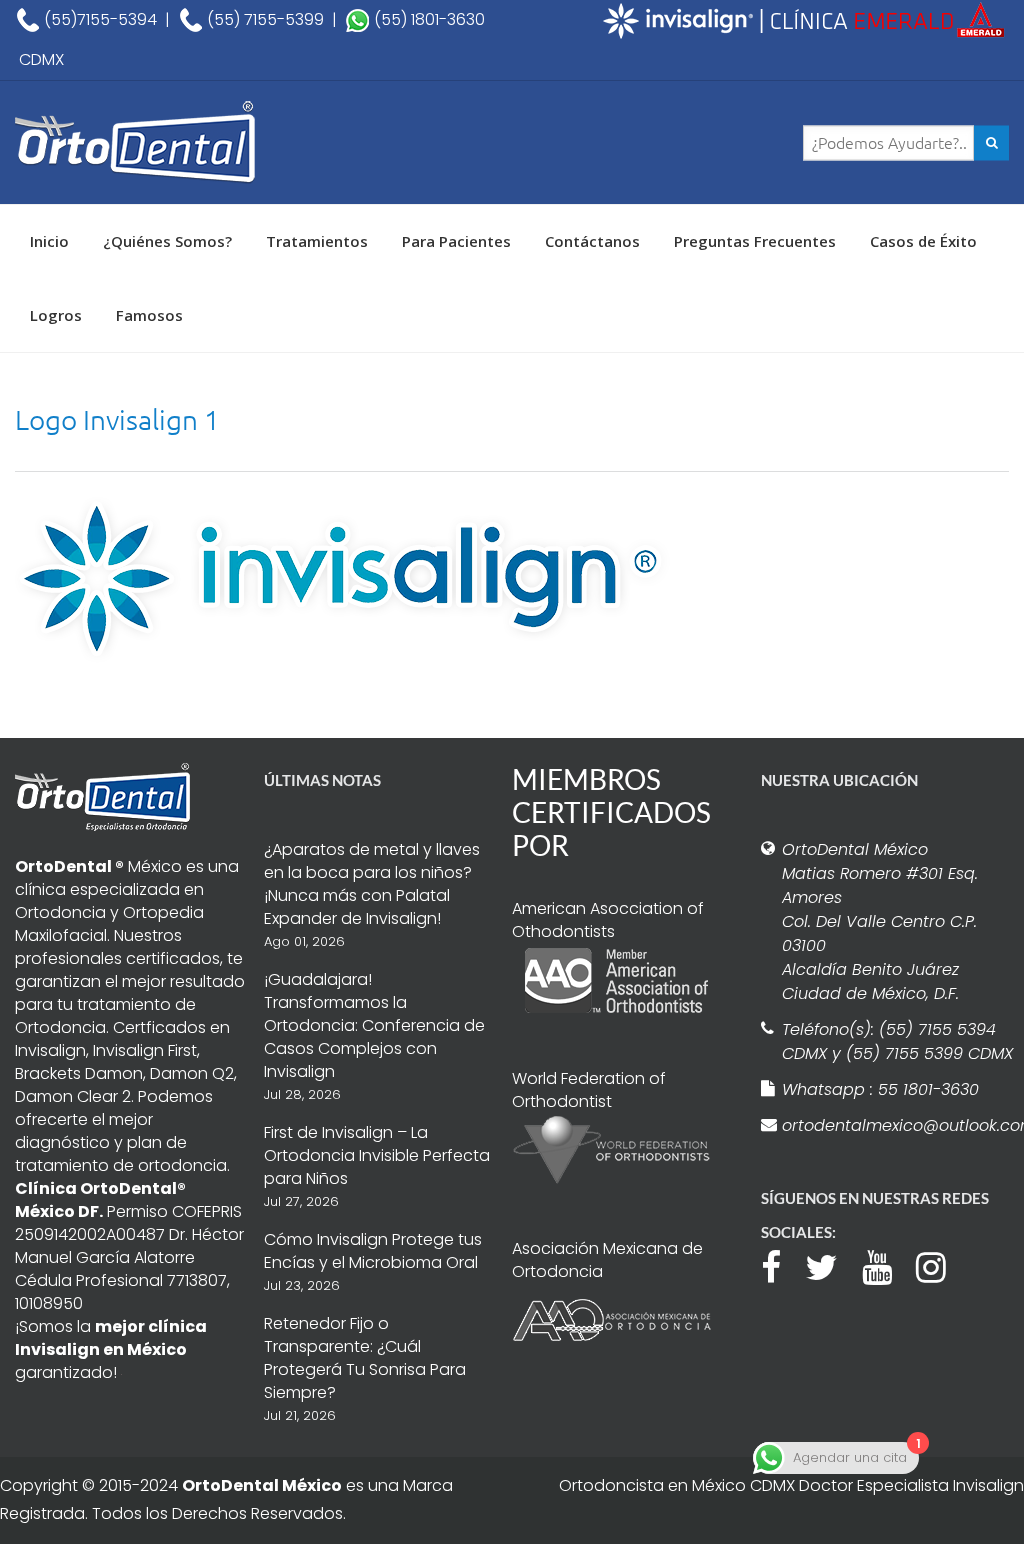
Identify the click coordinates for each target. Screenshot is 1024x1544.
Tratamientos (317, 241)
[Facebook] (781, 1265)
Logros (56, 315)
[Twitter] (831, 1265)
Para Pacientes (456, 241)
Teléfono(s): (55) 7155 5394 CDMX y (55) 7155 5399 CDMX (897, 1041)
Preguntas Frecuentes (755, 241)
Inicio (49, 241)
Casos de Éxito (923, 241)
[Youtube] (887, 1265)
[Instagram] (941, 1265)
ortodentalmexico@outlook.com (898, 1125)
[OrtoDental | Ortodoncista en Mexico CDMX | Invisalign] (180, 142)
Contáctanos (592, 241)
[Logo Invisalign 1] (342, 578)
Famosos (149, 315)
